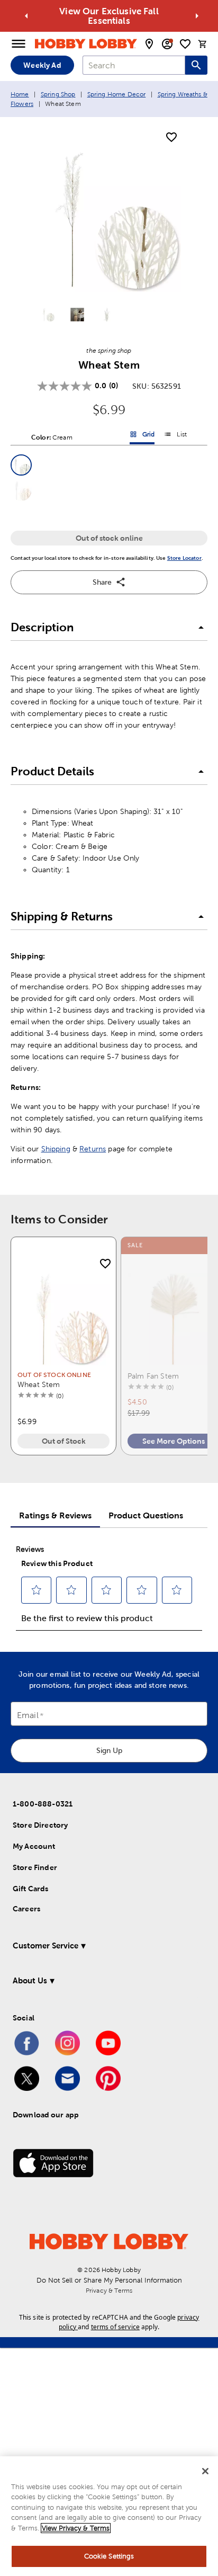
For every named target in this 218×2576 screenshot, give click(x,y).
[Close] (205, 2471)
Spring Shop (58, 94)
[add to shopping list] (171, 138)
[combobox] (134, 65)
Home (20, 94)
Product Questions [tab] (146, 1515)
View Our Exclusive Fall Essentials (109, 16)
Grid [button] (142, 436)
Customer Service (46, 1946)
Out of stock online (109, 538)
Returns (93, 1149)
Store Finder (35, 1867)
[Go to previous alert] (26, 16)
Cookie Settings (109, 2556)
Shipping (56, 1149)
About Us (30, 1980)
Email (28, 1715)
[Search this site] (196, 65)
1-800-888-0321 (43, 1804)
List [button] (175, 436)
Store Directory (40, 1825)
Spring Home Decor (117, 94)
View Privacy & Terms (76, 2528)
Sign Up (109, 1750)
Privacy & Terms (109, 2291)
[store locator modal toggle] (149, 44)
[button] (21, 465)
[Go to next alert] (197, 16)
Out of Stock (64, 1441)
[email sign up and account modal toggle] (167, 44)
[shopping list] (185, 44)
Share (102, 582)
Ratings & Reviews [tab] (55, 1515)
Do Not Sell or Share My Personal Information (109, 2280)
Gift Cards (31, 1889)
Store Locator (184, 558)
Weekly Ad (42, 65)
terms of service (115, 2327)
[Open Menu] (19, 44)
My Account (34, 1846)
